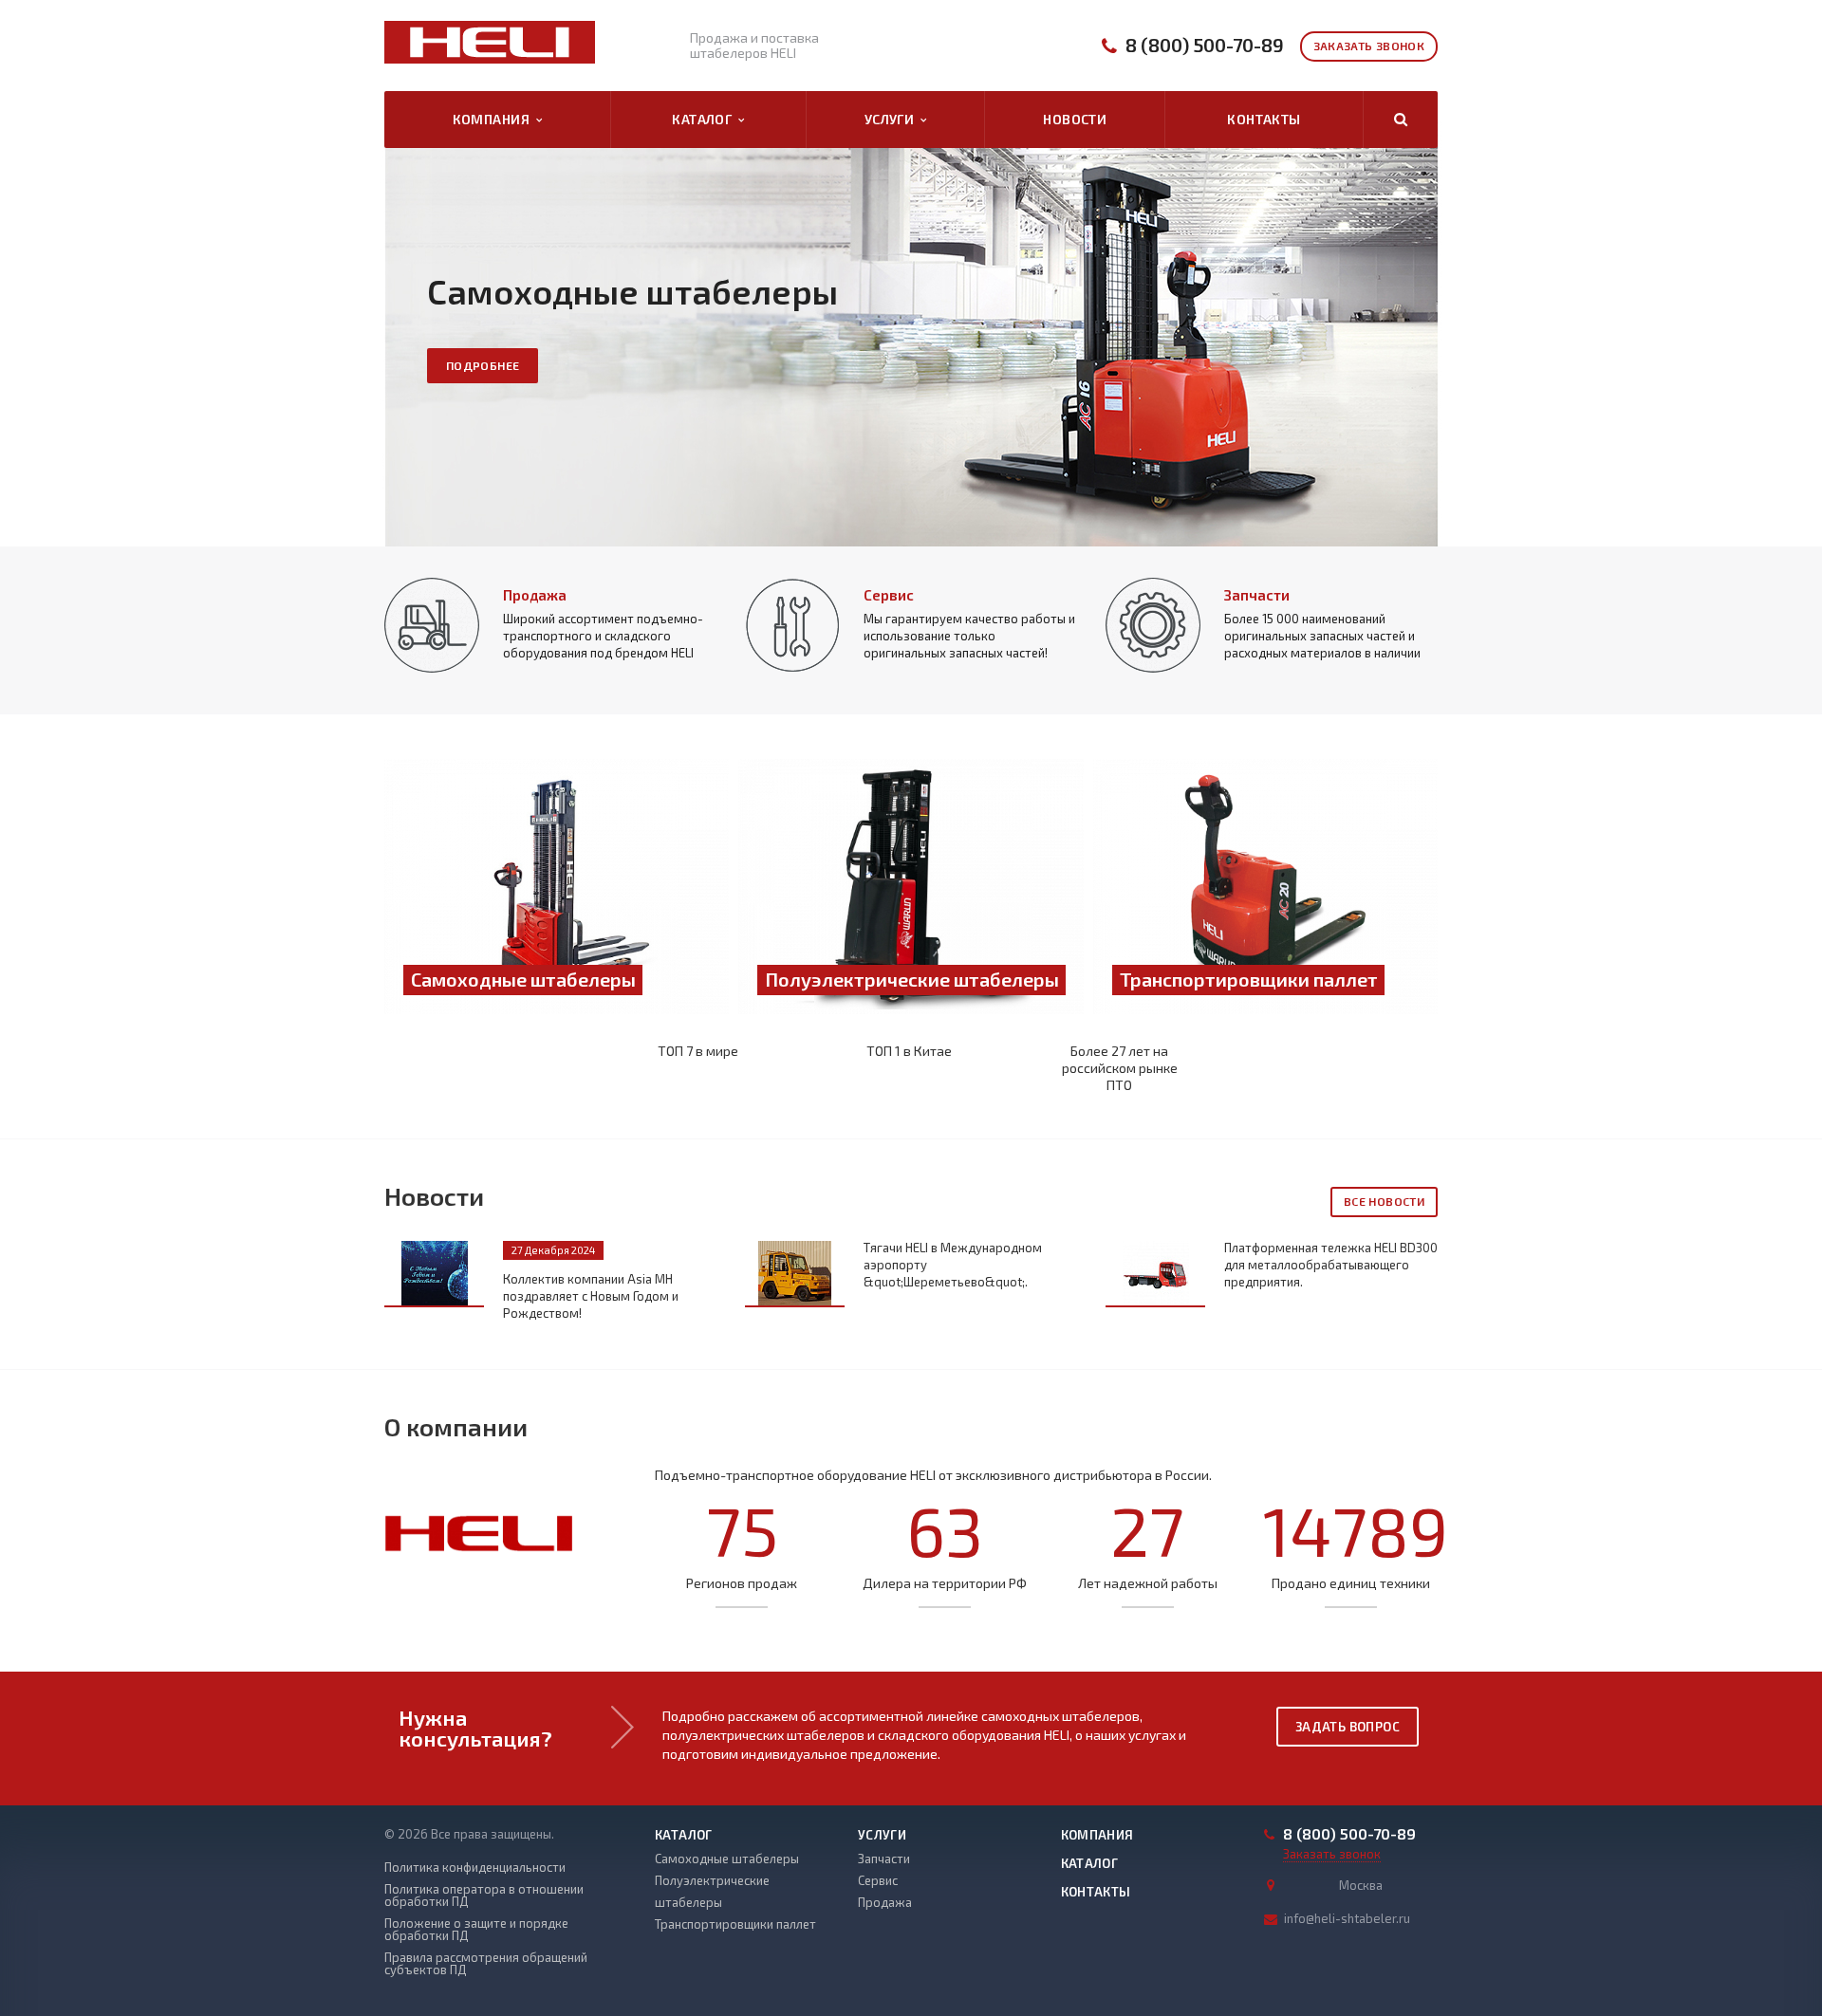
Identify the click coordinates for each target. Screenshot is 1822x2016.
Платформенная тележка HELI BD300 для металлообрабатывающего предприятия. (1331, 1265)
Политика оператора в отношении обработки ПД (484, 1896)
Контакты (1264, 119)
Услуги (892, 119)
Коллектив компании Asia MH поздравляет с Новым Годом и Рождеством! (591, 1296)
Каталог (705, 119)
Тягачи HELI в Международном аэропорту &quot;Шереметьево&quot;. (953, 1265)
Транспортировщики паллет (735, 1924)
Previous (57, 333)
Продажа (535, 595)
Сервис (889, 595)
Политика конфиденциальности (475, 1868)
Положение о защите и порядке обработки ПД (476, 1930)
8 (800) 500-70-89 (1205, 45)
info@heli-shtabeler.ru (1347, 1918)
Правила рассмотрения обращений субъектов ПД (486, 1964)
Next (1765, 333)
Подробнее (483, 365)
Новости (1075, 119)
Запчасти (1257, 595)
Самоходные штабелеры (727, 1859)
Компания (494, 119)
